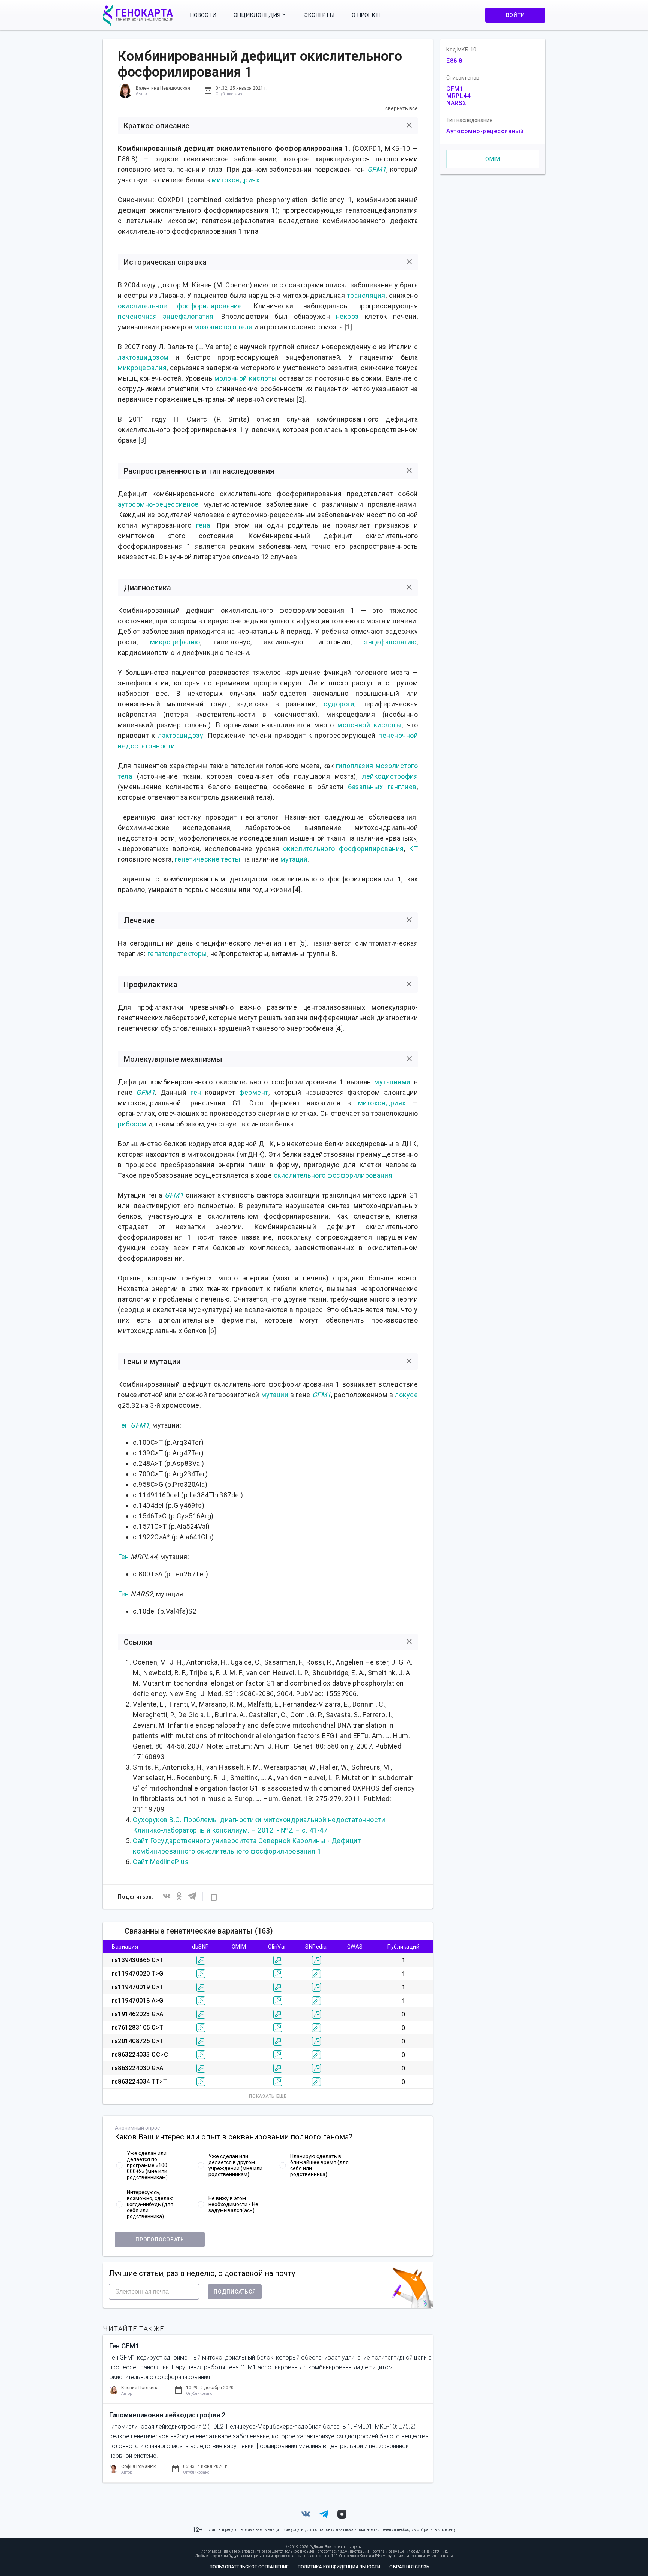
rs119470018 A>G (138, 2000)
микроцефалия (142, 368)
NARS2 (456, 103)
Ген (123, 1425)
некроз (347, 316)
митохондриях (236, 180)
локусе (406, 1395)
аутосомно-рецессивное (158, 504)
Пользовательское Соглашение (249, 2567)
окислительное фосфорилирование (180, 306)
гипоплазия (355, 766)
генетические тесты (208, 859)
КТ (413, 849)
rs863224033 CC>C (140, 2054)
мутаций (294, 859)
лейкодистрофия (390, 776)
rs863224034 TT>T (139, 2081)
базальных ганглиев (382, 787)
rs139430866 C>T (138, 1960)
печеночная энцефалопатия (166, 316)
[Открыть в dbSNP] (201, 1960)
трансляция (366, 295)
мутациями (392, 1082)
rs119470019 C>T (138, 1987)
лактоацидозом (143, 357)
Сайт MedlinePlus (161, 1862)
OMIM (493, 159)
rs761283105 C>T (138, 2027)
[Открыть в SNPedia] (316, 1960)
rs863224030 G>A (138, 2068)
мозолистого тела (223, 327)
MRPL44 (458, 96)
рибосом (132, 1124)
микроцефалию (175, 642)
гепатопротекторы (177, 954)
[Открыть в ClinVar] (278, 1960)
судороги (339, 704)
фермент (254, 1092)
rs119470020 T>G (138, 1973)
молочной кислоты (246, 378)
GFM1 (377, 169)
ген (196, 1092)
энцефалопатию (390, 642)
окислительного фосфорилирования (343, 849)
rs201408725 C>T (138, 2041)
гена (203, 525)
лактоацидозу (181, 735)
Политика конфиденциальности (339, 2567)
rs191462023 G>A (138, 2014)
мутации (275, 1395)
